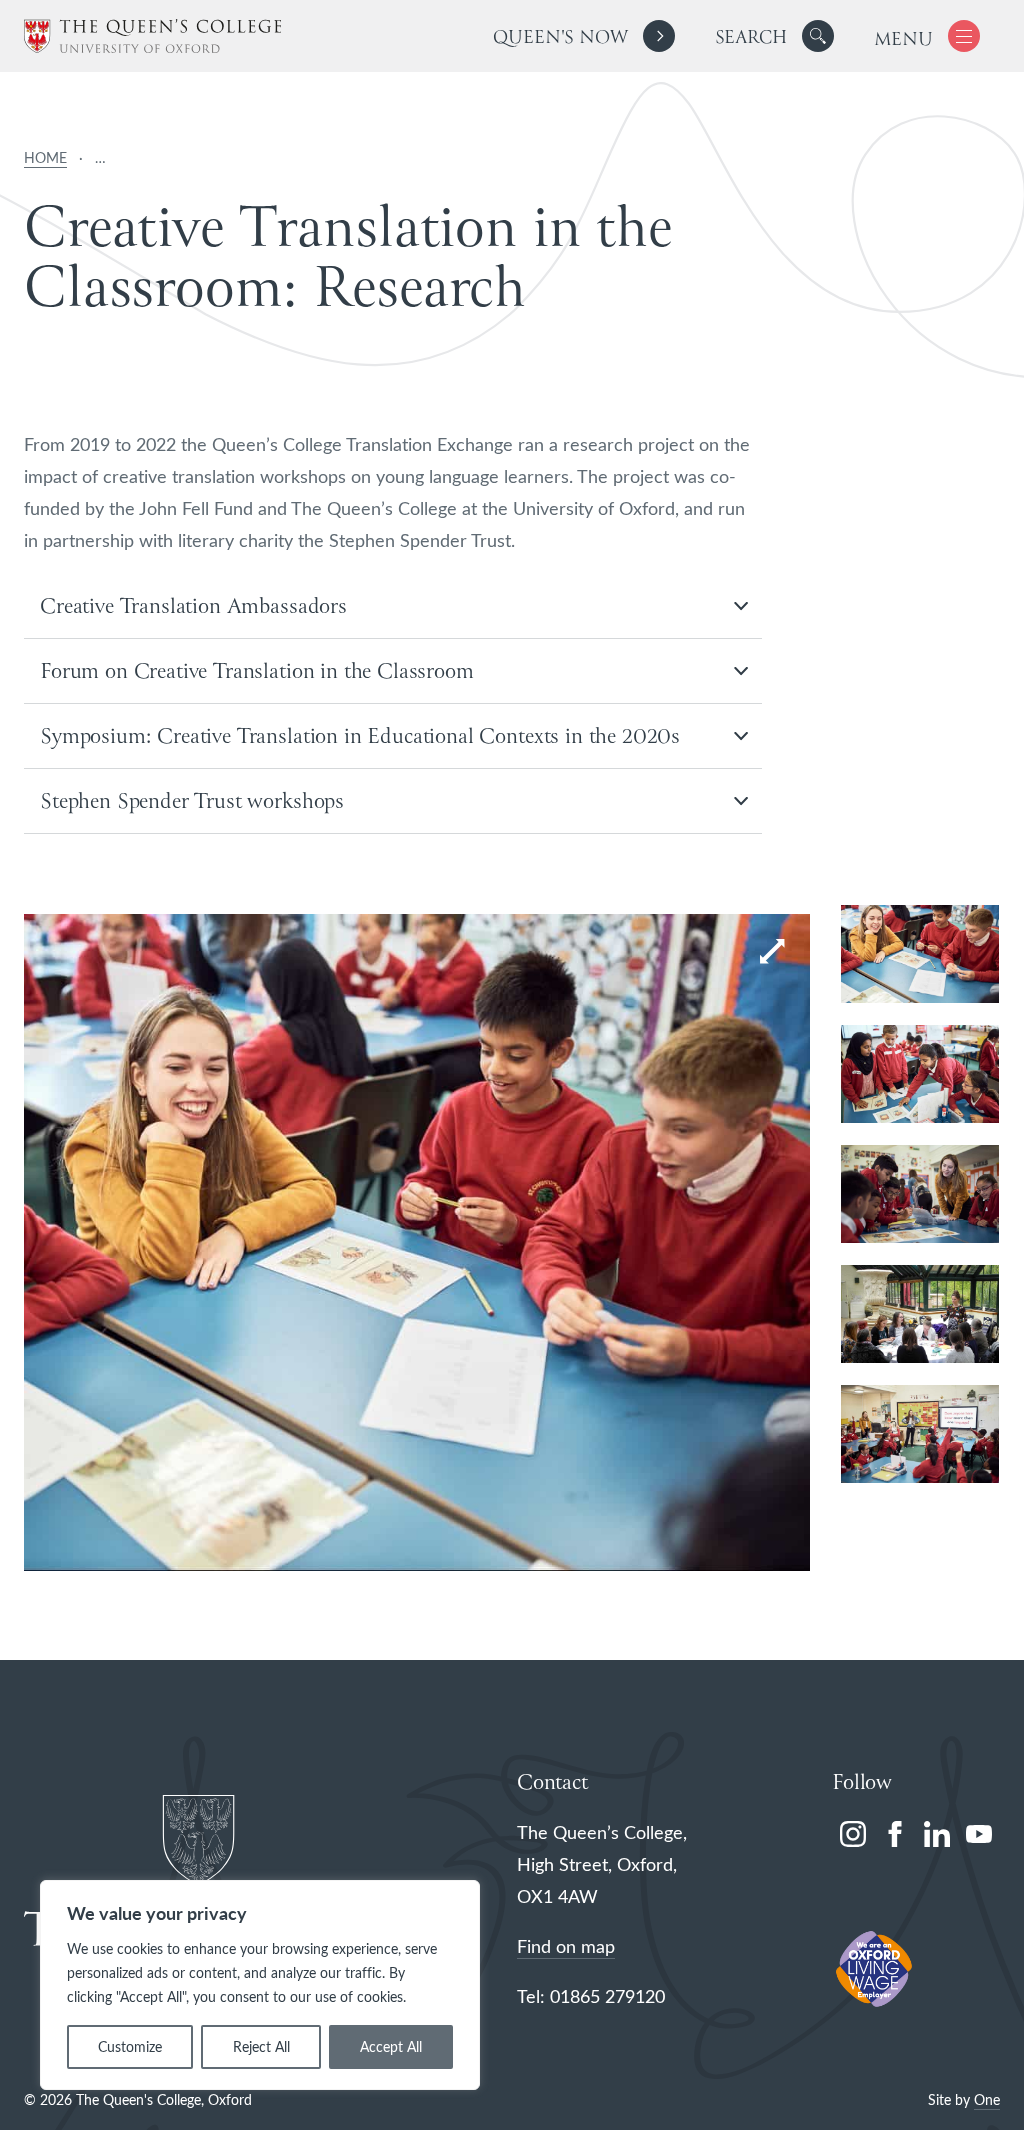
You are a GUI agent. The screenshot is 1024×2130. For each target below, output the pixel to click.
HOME (45, 157)
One (987, 2099)
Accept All (391, 2046)
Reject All (261, 2046)
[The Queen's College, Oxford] (152, 36)
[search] (774, 36)
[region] (260, 1985)
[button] (818, 36)
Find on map (566, 1946)
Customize (130, 2046)
